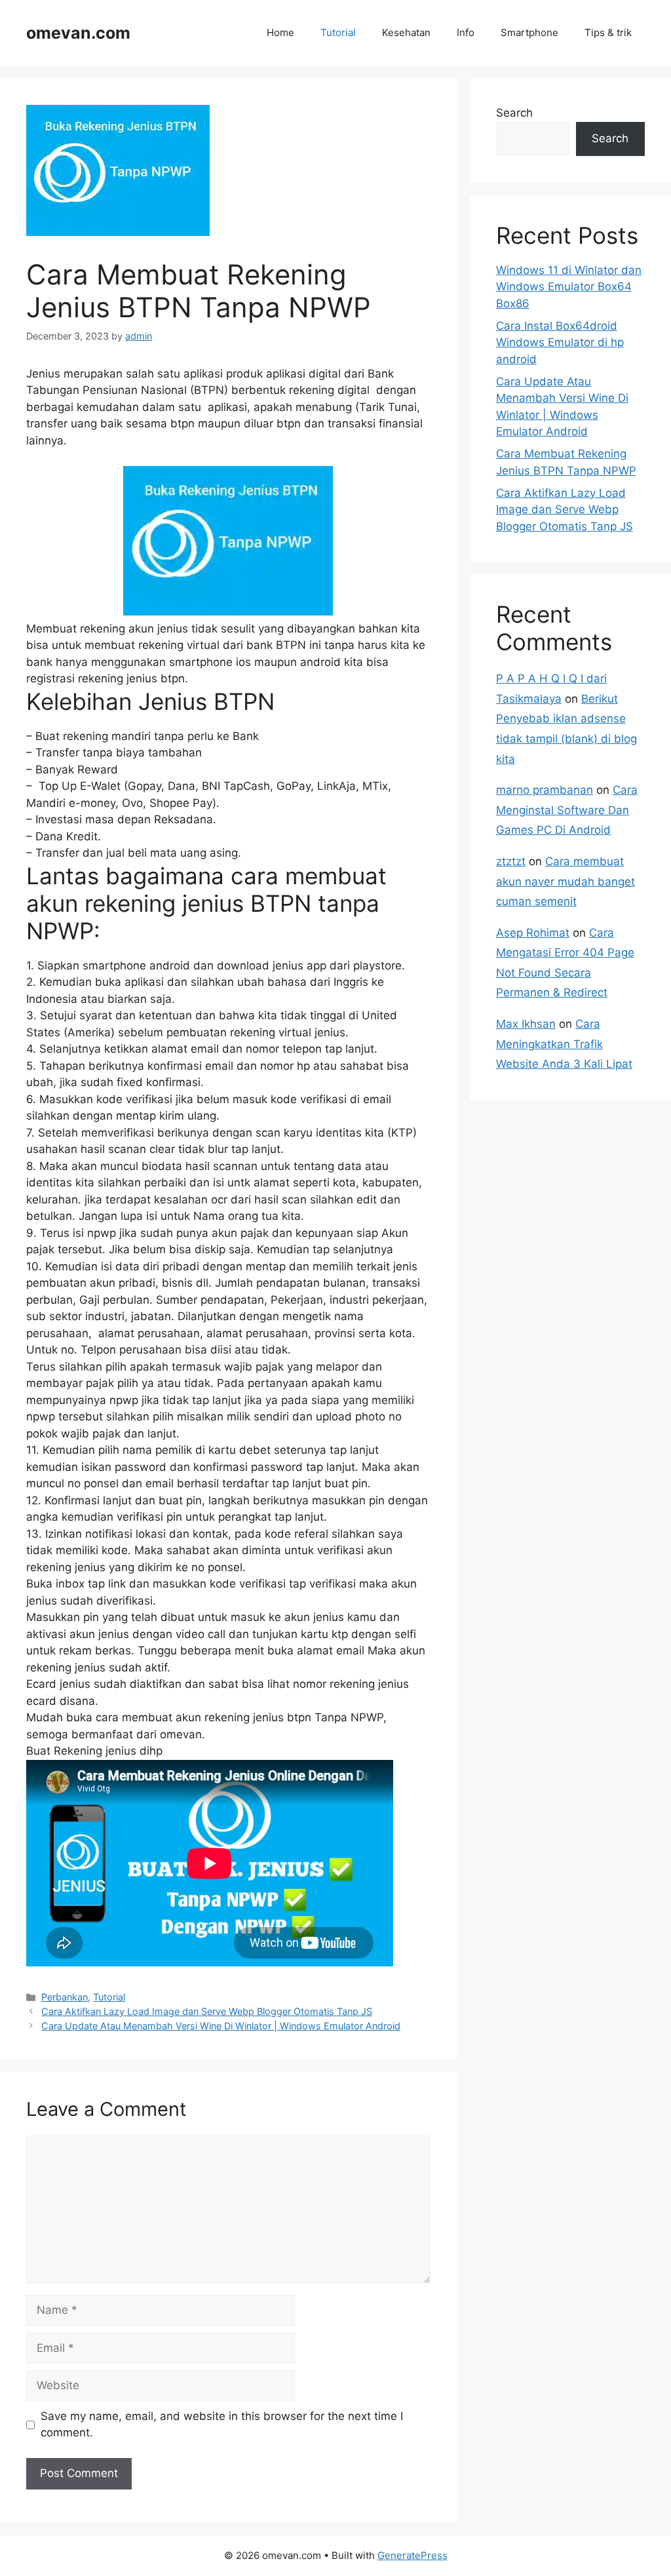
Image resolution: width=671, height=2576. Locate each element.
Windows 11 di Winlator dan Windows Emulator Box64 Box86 (569, 287)
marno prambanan (545, 790)
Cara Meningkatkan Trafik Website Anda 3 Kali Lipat (564, 1044)
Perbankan (65, 1997)
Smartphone (529, 32)
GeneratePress (412, 2555)
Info (466, 32)
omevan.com (78, 33)
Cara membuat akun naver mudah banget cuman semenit (566, 881)
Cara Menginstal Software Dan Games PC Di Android (567, 810)
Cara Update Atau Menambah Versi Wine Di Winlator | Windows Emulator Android (221, 2026)
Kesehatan (406, 32)
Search (514, 113)
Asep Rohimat (533, 933)
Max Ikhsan (526, 1024)
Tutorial (338, 32)
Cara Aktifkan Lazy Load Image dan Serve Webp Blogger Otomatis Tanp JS (207, 2011)
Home (280, 32)
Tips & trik (608, 32)
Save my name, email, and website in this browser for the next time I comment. (222, 2425)
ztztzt (511, 861)
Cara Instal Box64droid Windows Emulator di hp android (560, 342)
